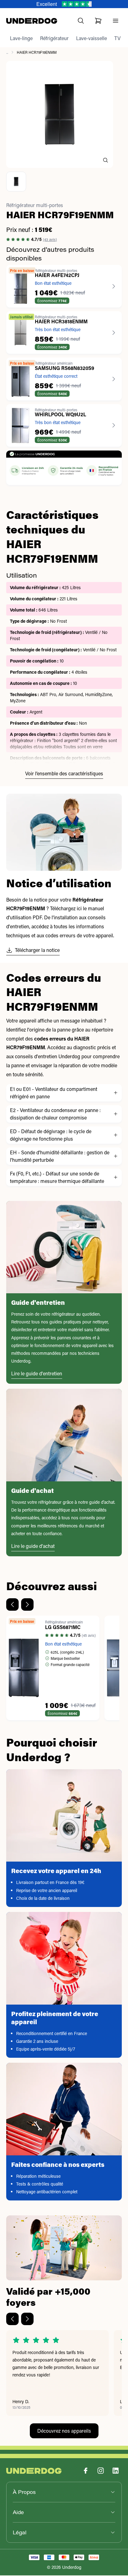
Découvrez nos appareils (64, 2431)
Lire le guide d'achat (33, 1547)
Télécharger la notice (37, 951)
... (7, 53)
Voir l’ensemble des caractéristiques (64, 774)
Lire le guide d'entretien (37, 1374)
